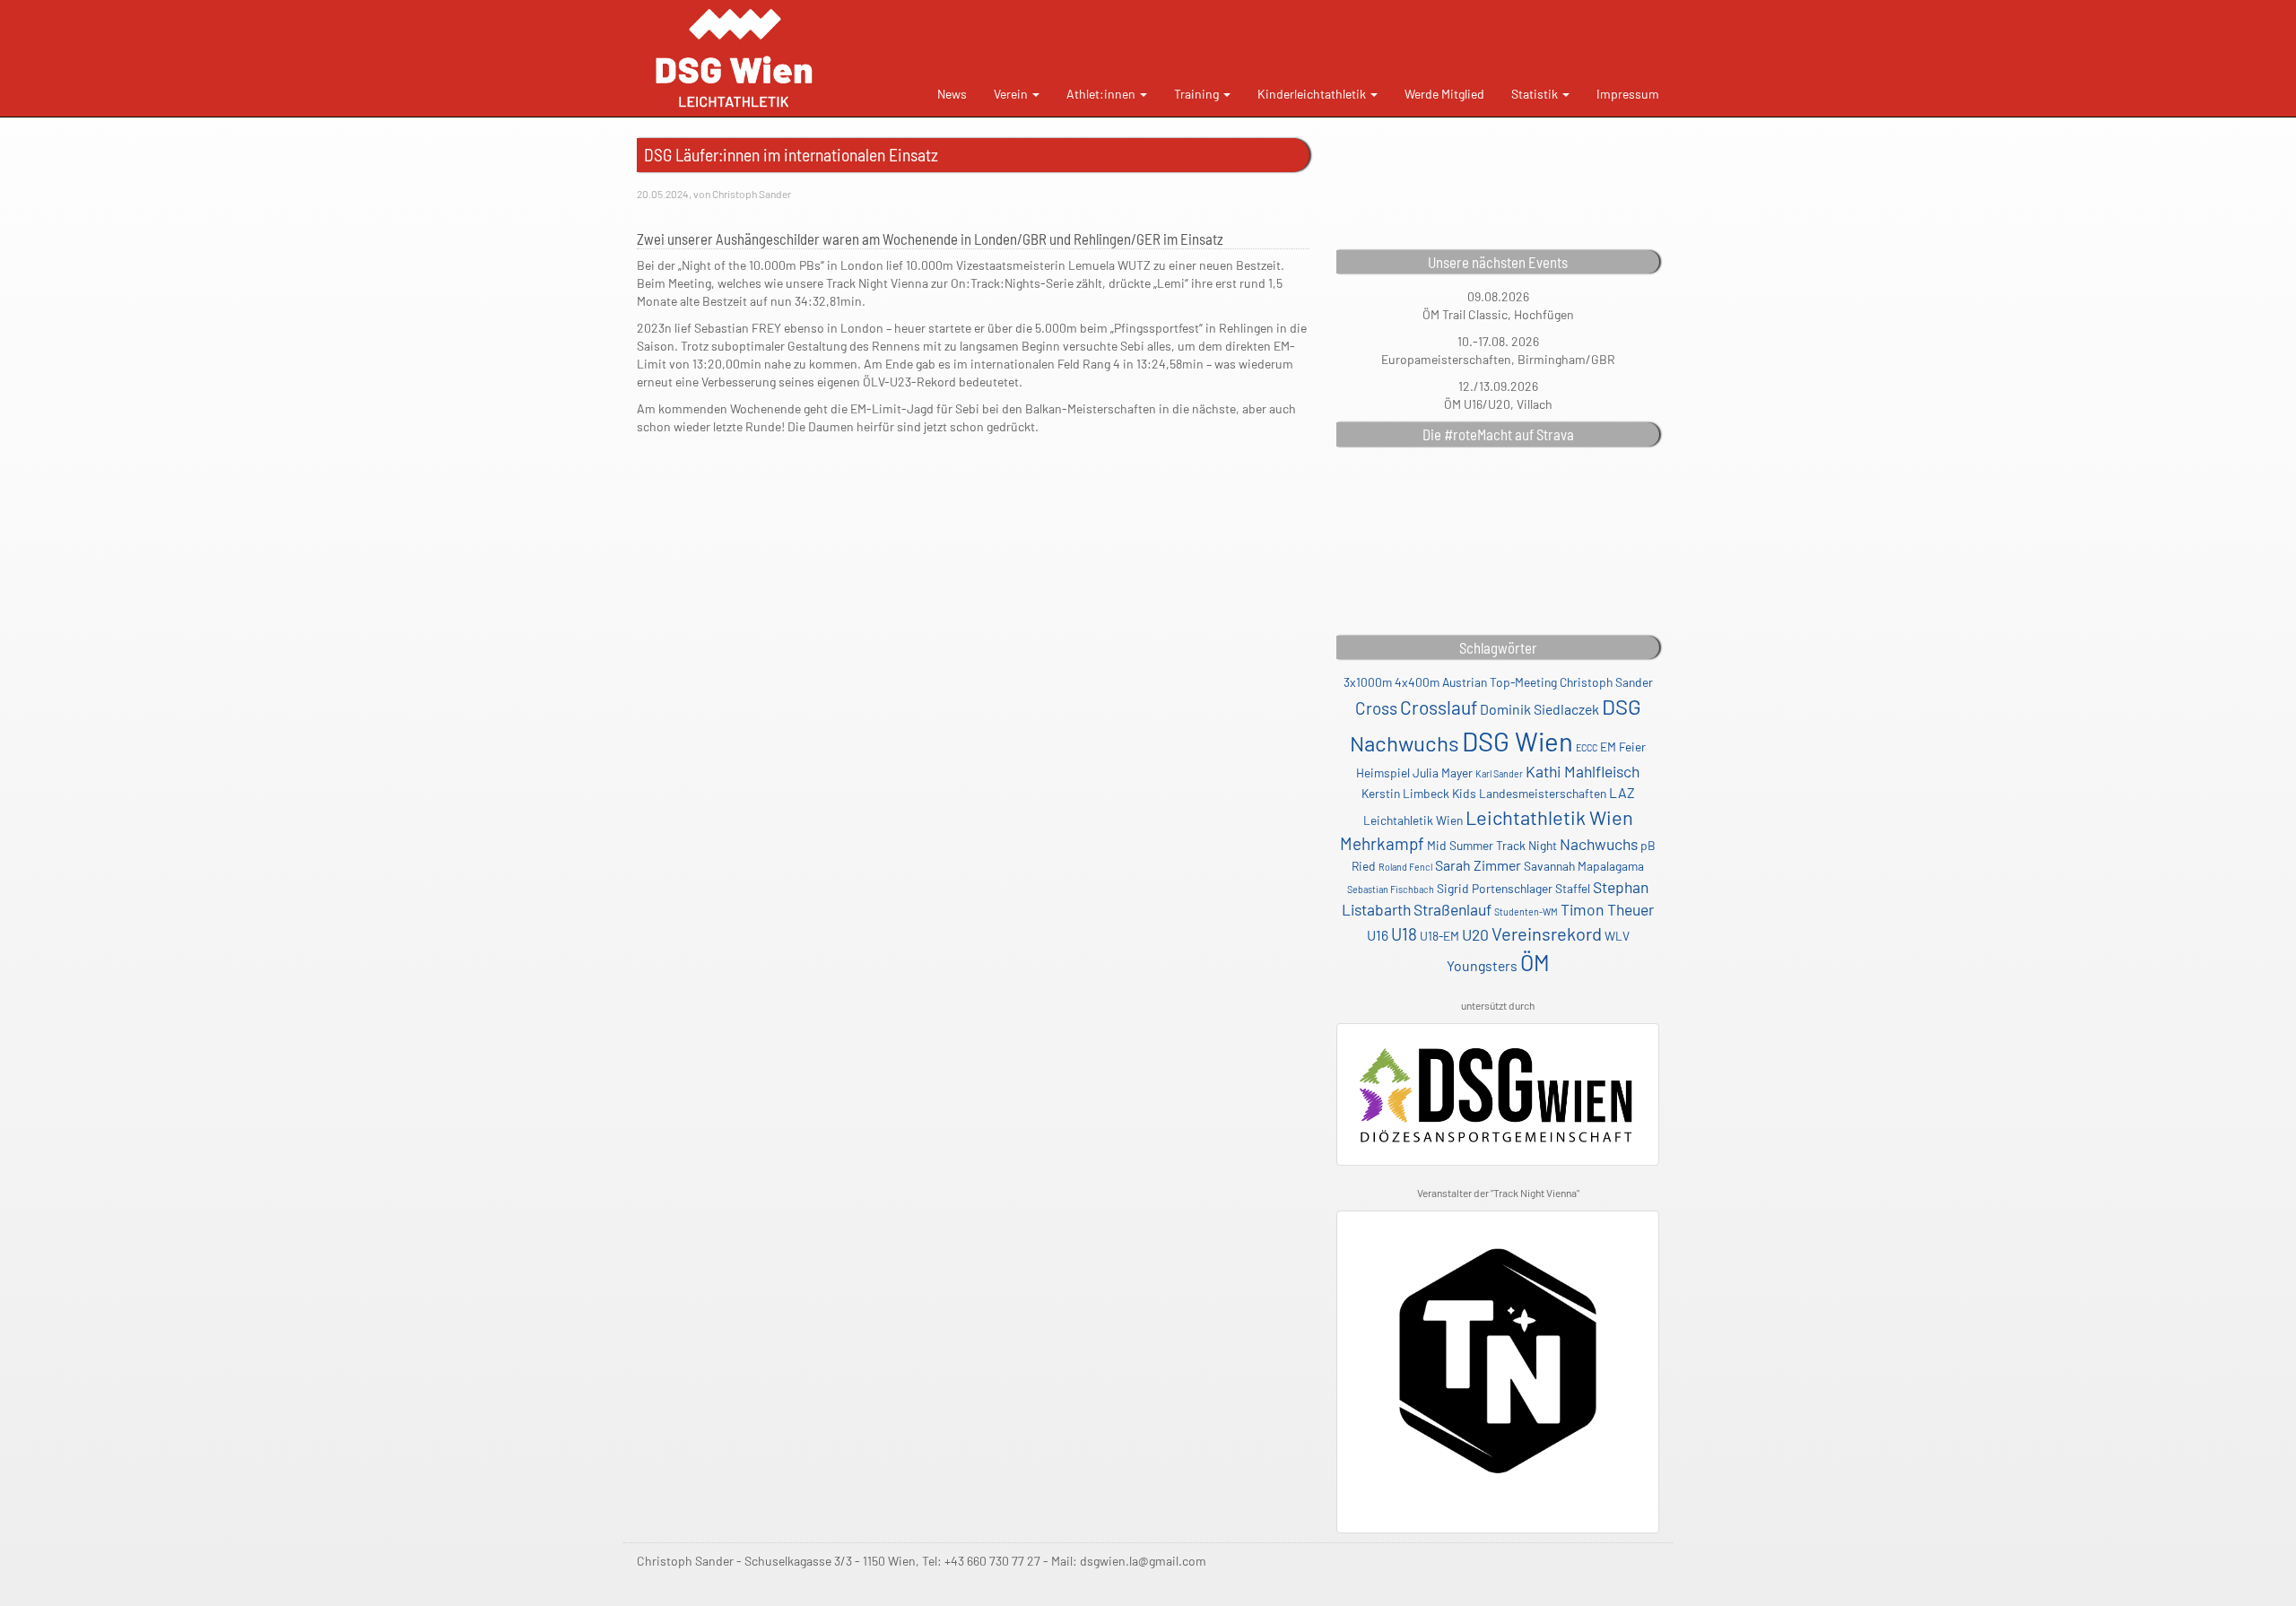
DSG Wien (1518, 741)
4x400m (1417, 682)
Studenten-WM (1526, 912)
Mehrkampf (1382, 843)
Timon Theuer (1607, 909)
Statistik (1536, 94)
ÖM (1535, 962)
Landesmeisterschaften (1543, 793)
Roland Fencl (1405, 867)
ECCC (1587, 747)
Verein (1012, 94)
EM (1608, 747)
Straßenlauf (1452, 909)
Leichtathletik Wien (1549, 817)
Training (1198, 94)
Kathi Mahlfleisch (1583, 771)
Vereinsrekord (1547, 933)
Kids (1464, 793)
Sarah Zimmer (1478, 865)
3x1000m (1368, 682)
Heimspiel (1383, 773)
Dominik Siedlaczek (1539, 709)
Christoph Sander (1606, 682)
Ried (1364, 866)
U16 (1378, 935)
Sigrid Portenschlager (1495, 888)
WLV (1617, 936)
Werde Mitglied (1444, 94)
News (952, 94)
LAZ (1622, 792)
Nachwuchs (1599, 844)
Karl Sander (1499, 773)
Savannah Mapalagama (1584, 866)
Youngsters (1482, 965)
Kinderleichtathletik (1313, 94)
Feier (1632, 747)
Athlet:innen (1102, 94)
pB (1648, 845)
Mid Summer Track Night (1492, 845)
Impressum (1628, 94)
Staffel (1573, 888)
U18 (1404, 934)
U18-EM (1439, 936)
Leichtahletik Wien (1413, 820)
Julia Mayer (1443, 773)
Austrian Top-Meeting (1500, 682)
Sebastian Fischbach (1391, 889)
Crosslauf (1439, 707)
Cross (1376, 708)
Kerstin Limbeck (1405, 793)
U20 (1475, 934)
